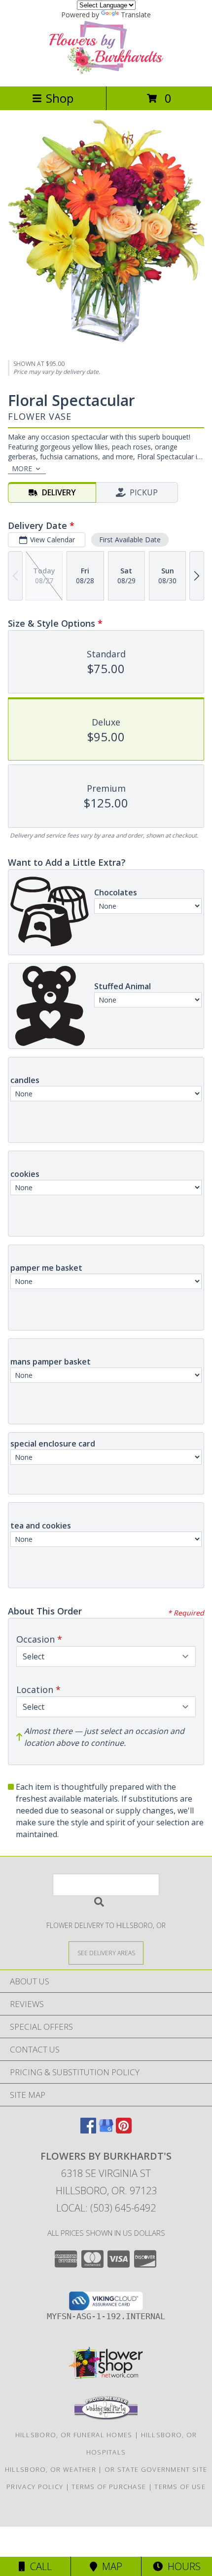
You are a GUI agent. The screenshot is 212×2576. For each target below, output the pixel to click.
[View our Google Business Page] (106, 2130)
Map (110, 2566)
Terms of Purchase (109, 2487)
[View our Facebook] (88, 2130)
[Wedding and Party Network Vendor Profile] (106, 2417)
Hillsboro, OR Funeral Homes (74, 2435)
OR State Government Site (156, 2469)
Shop (60, 98)
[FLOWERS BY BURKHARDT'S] (106, 72)
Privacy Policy (35, 2487)
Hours (182, 2566)
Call (38, 2566)
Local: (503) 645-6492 (106, 2208)
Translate (136, 15)
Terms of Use (180, 2487)
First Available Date (130, 540)
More (22, 468)
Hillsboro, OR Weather (51, 2469)
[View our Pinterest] (124, 2130)
